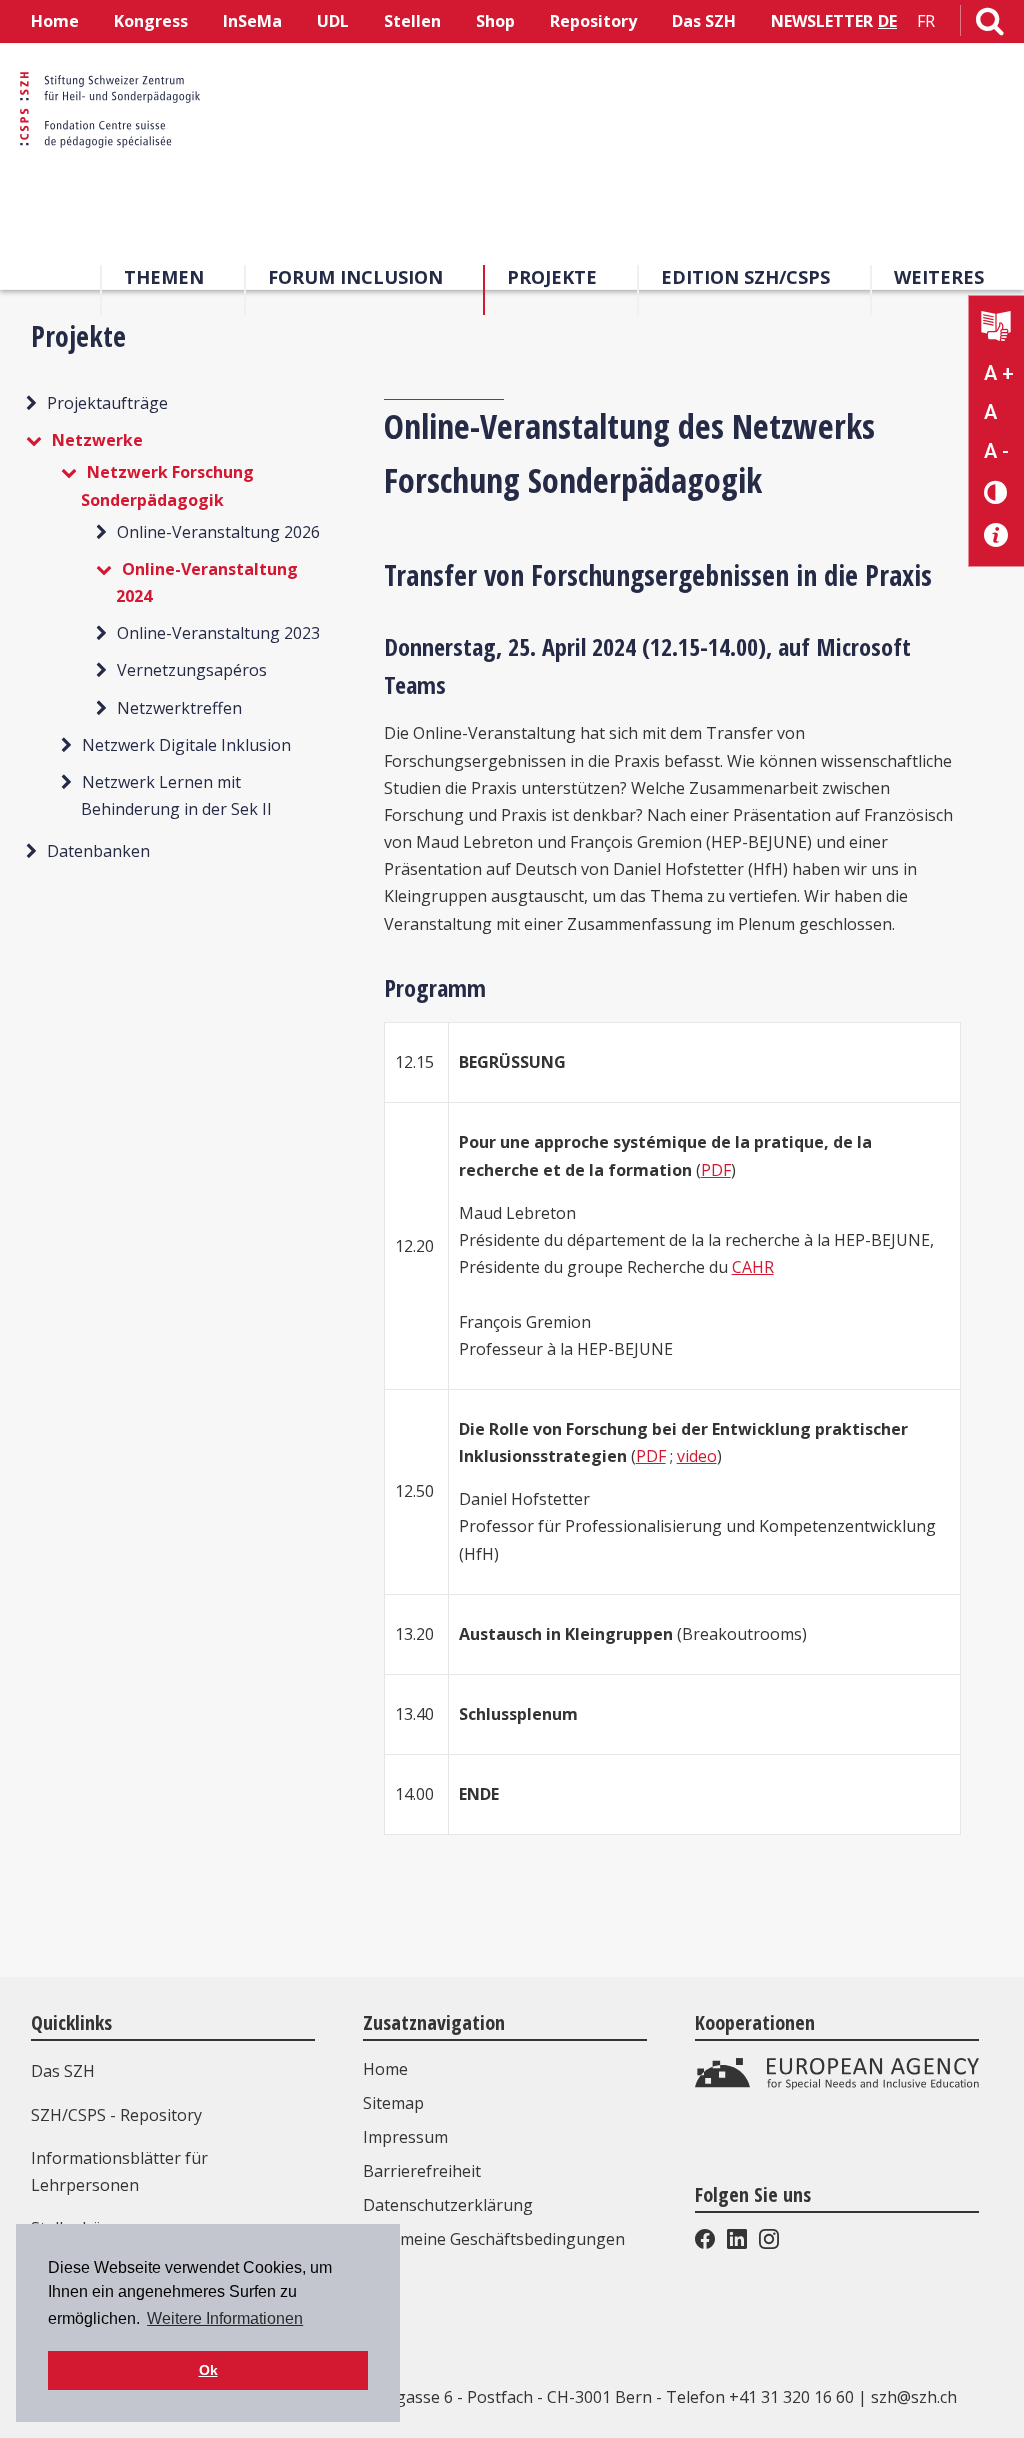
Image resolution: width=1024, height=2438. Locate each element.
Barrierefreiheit (422, 2171)
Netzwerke (97, 440)
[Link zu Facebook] (707, 2243)
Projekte (552, 277)
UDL (333, 21)
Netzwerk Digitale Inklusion (186, 745)
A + (999, 373)
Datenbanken (98, 851)
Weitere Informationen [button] (225, 2318)
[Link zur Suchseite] (990, 25)
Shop (495, 21)
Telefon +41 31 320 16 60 (760, 2397)
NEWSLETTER (822, 21)
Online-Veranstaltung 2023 (218, 633)
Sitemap (393, 2103)
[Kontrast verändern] (996, 491)
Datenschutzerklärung (448, 2205)
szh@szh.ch (914, 2397)
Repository (593, 21)
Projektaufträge (107, 403)
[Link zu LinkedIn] (737, 2243)
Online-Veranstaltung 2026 (218, 532)
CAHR (753, 1267)
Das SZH (704, 21)
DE (887, 21)
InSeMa (252, 21)
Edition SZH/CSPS (745, 277)
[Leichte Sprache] (996, 328)
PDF (716, 1170)
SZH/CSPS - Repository (116, 2115)
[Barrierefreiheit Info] (996, 535)
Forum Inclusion (355, 277)
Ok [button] (208, 2370)
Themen (164, 277)
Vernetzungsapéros (192, 670)
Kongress (151, 21)
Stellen (412, 21)
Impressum (405, 2137)
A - (996, 451)
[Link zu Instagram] (767, 2243)
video (697, 1456)
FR (926, 21)
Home (55, 21)
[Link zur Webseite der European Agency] (837, 2085)
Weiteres (939, 277)
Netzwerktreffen (179, 708)
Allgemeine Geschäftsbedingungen (494, 2239)
